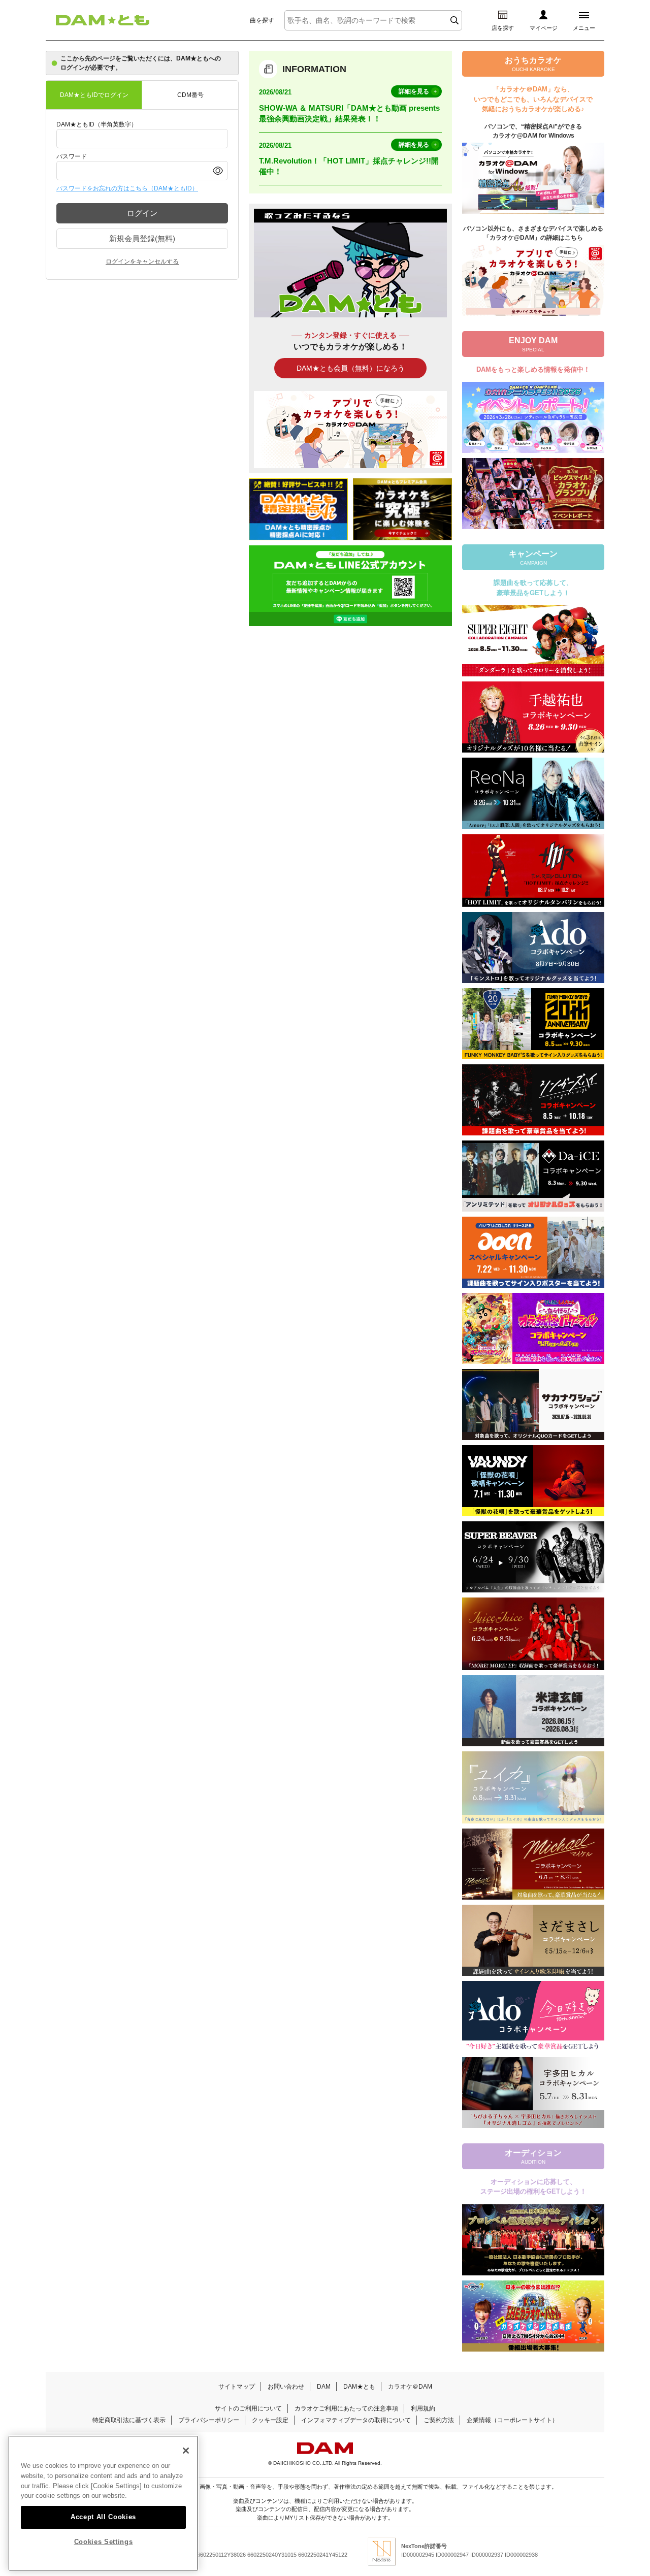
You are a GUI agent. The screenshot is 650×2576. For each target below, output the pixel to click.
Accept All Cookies (103, 2516)
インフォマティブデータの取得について (356, 2420)
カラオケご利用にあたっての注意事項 (346, 2408)
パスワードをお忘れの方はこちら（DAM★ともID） (127, 188)
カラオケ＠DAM (410, 2387)
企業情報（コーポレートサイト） (512, 2420)
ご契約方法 (439, 2420)
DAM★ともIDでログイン (94, 95)
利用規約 (423, 2408)
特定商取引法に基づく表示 (129, 2420)
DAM (324, 2387)
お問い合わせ (286, 2387)
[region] (103, 2503)
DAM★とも (359, 2387)
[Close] (186, 2451)
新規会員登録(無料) (142, 238)
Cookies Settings (104, 2542)
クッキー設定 (270, 2420)
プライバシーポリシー (209, 2420)
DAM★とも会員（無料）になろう (351, 368)
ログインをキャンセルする (142, 262)
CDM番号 (190, 95)
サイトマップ (237, 2387)
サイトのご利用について (248, 2408)
